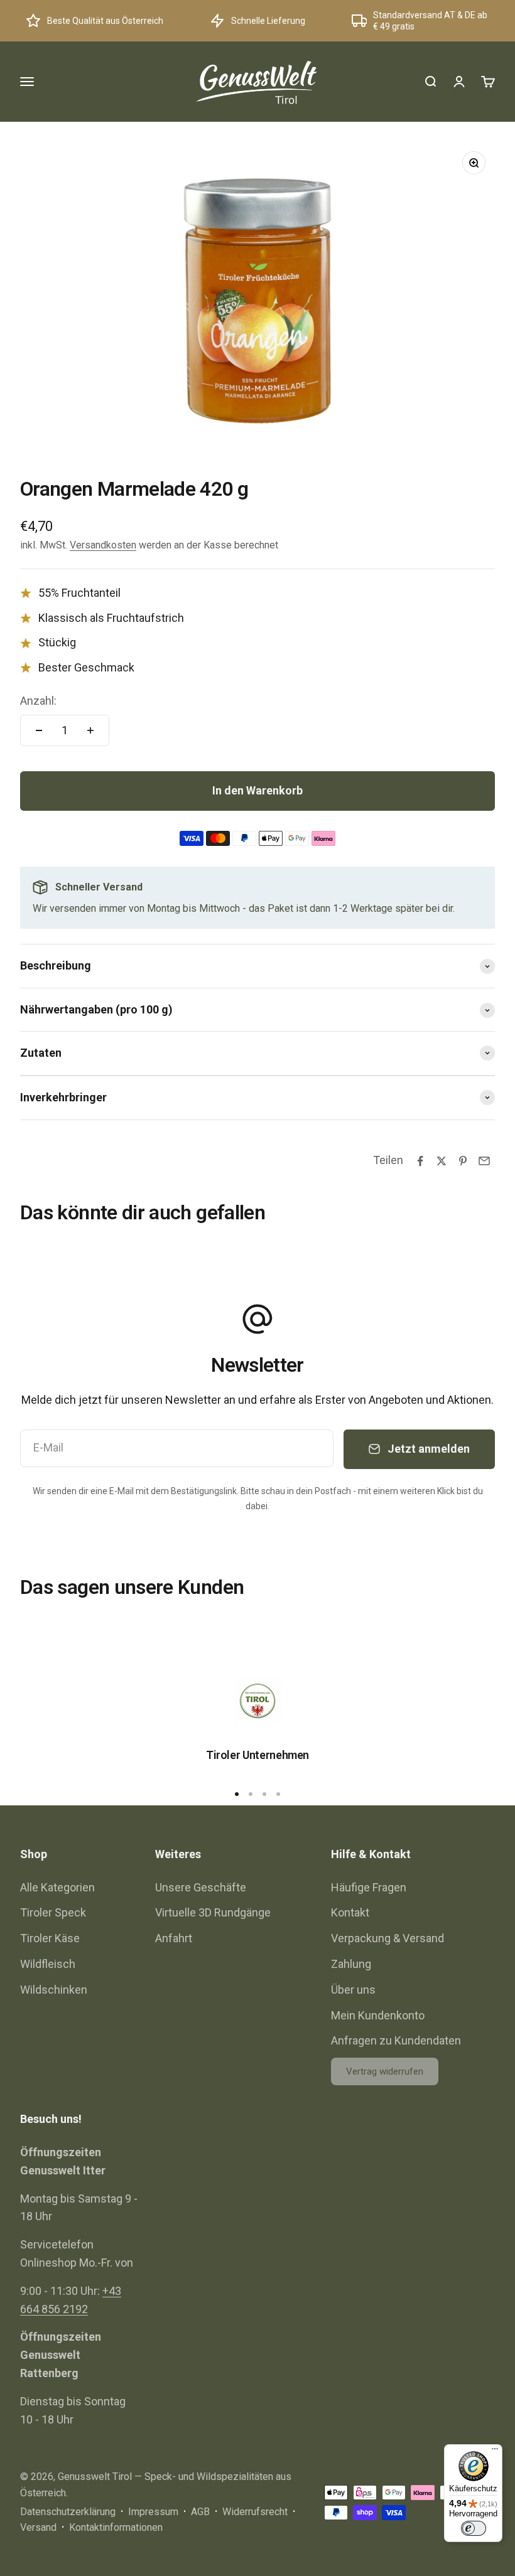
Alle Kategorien (57, 1887)
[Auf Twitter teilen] (442, 1161)
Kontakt (350, 1912)
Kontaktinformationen (116, 2527)
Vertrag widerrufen (385, 2071)
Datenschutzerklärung (68, 2512)
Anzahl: (38, 701)
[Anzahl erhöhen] (90, 730)
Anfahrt (174, 1938)
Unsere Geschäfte (201, 1887)
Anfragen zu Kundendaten (396, 2040)
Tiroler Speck (53, 1912)
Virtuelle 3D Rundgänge (213, 1912)
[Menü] (495, 2452)
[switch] (474, 2528)
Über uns (353, 1990)
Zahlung (351, 1964)
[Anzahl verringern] (39, 730)
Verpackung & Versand (388, 1938)
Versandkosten (103, 545)
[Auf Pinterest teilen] (463, 1161)
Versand (38, 2527)
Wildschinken (54, 1990)
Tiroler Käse (50, 1938)
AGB (200, 2512)
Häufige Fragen (369, 1887)
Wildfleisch (48, 1964)
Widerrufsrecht (255, 2512)
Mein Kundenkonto (378, 2015)
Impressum (153, 2512)
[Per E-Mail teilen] (484, 1161)
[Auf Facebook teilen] (420, 1161)
